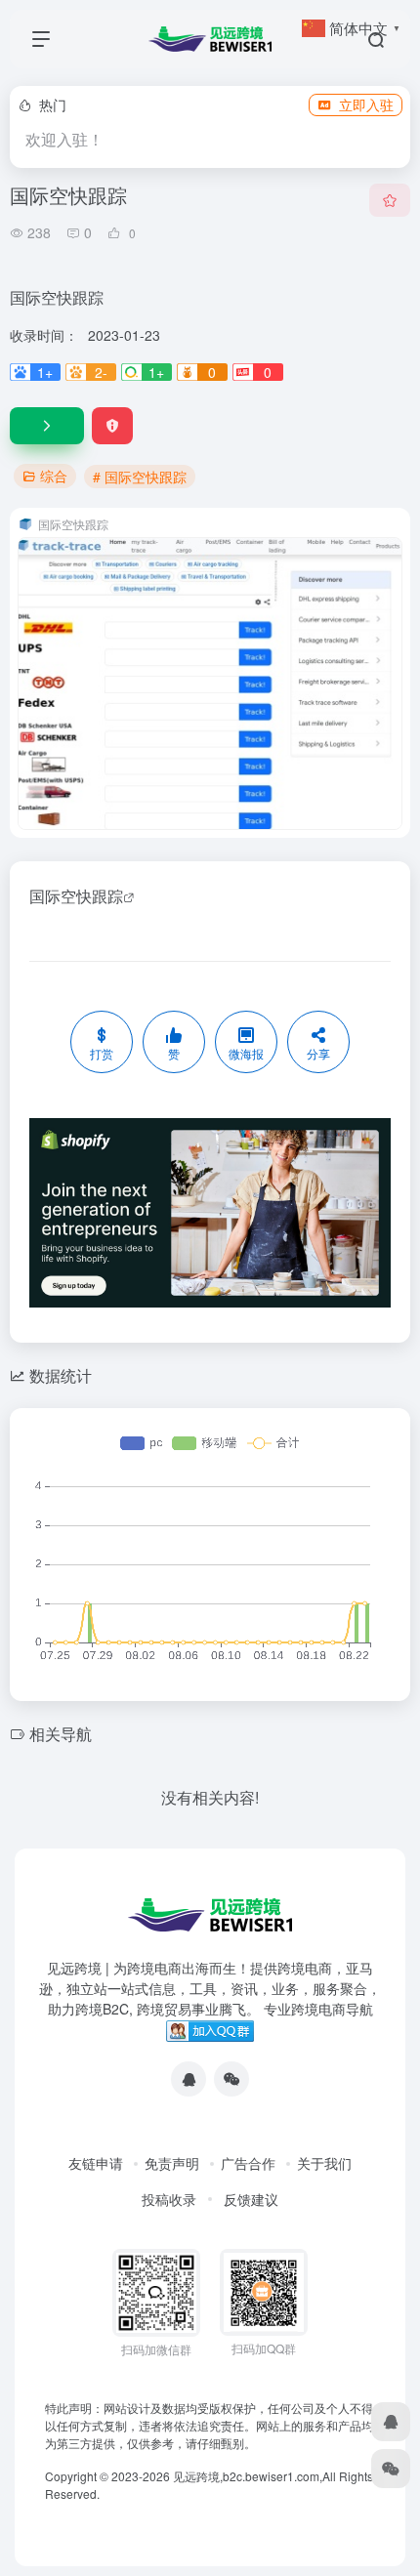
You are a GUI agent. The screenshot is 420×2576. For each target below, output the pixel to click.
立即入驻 (366, 104)
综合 (54, 476)
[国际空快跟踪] (47, 426)
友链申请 (96, 2163)
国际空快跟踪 (76, 896)
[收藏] (390, 200)
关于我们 (324, 2163)
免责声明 (172, 2163)
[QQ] (189, 2079)
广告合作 (248, 2163)
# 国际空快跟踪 (140, 477)
